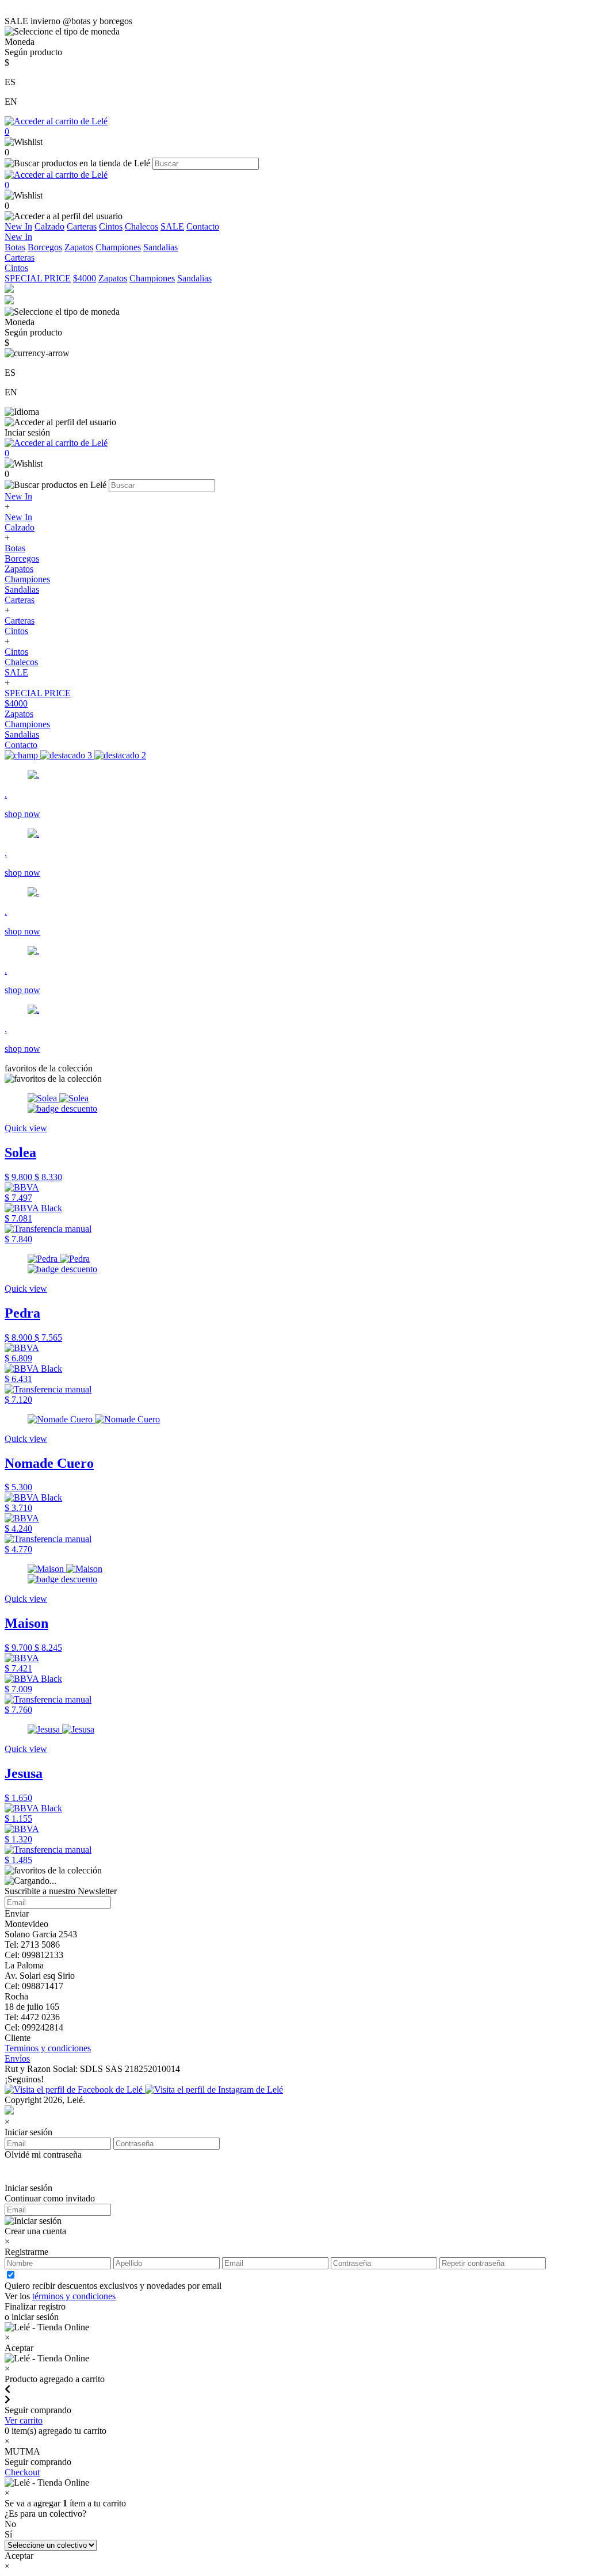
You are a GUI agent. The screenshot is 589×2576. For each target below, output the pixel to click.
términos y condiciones (74, 2296)
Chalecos (141, 226)
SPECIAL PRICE (38, 278)
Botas (15, 247)
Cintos (111, 226)
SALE (172, 226)
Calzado (49, 226)
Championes (118, 247)
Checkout (22, 2472)
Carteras (82, 226)
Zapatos (79, 247)
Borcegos (45, 247)
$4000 (85, 278)
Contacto (203, 226)
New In (18, 226)
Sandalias (160, 247)
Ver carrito (24, 2420)
